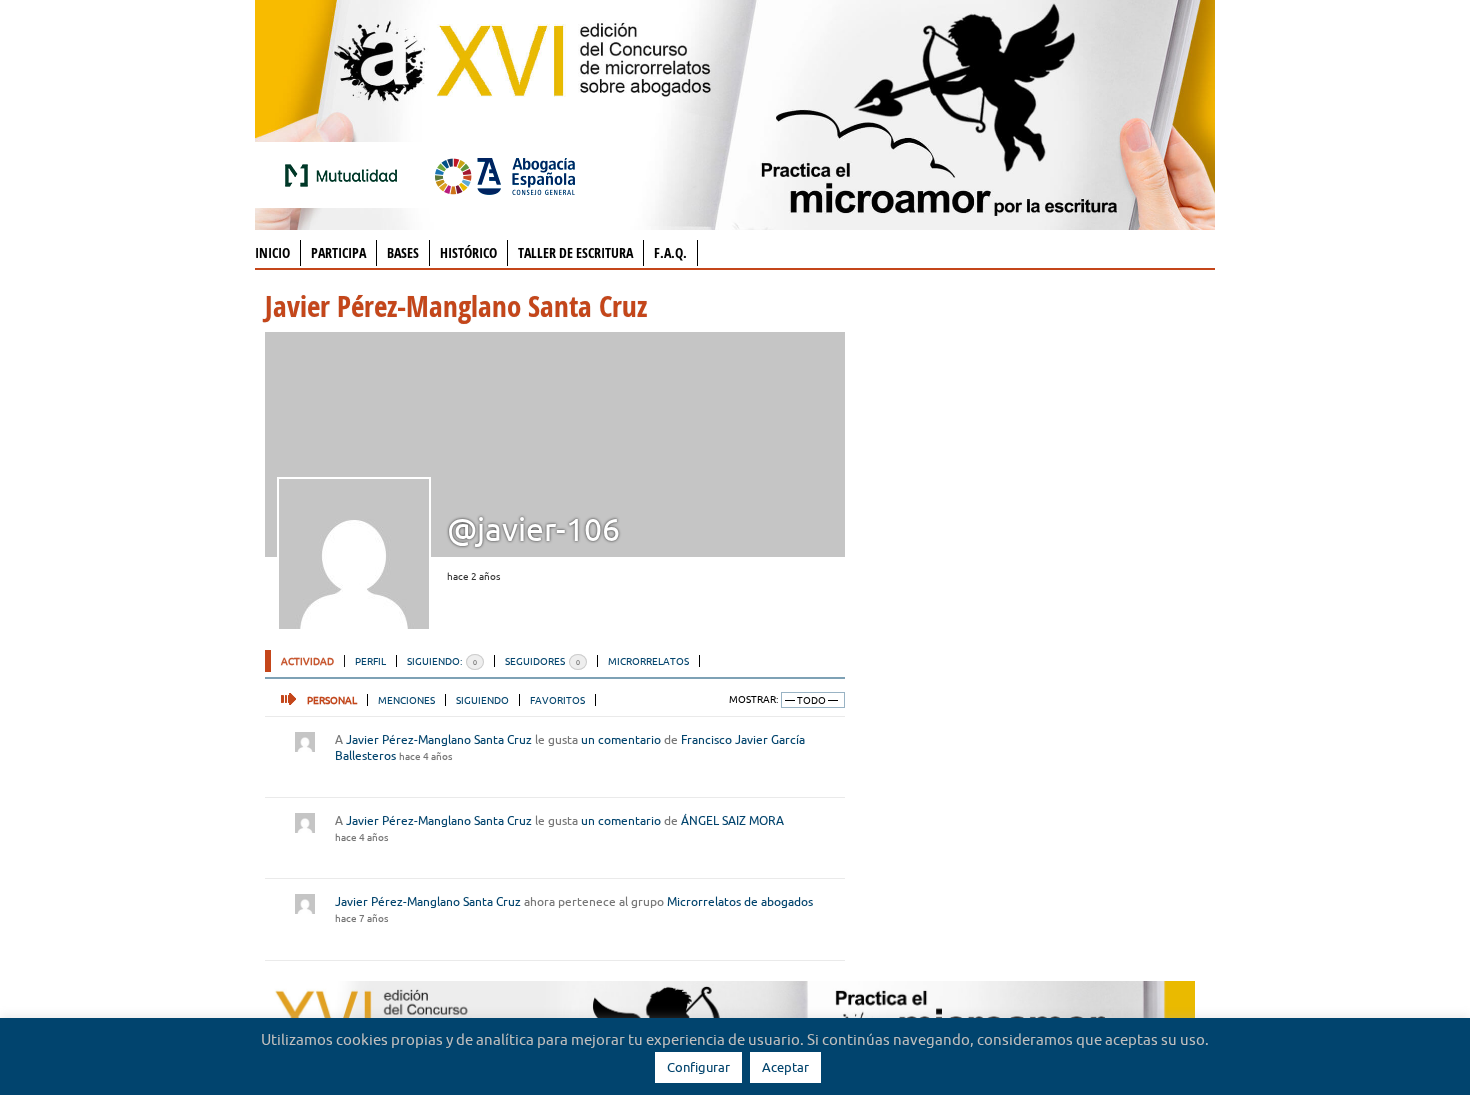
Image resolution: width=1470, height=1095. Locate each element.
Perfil (370, 661)
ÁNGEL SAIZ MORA (732, 820)
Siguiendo (482, 700)
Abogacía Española (505, 175)
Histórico (468, 252)
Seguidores (542, 661)
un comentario (621, 739)
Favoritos (557, 700)
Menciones (406, 700)
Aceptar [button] (785, 1067)
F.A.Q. (670, 252)
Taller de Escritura (575, 252)
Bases (403, 252)
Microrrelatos (648, 661)
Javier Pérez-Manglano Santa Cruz (439, 739)
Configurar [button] (698, 1067)
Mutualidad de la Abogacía (345, 175)
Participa (338, 252)
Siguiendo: (442, 661)
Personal (332, 700)
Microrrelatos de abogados (740, 901)
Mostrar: (753, 699)
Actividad (307, 661)
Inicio (272, 252)
